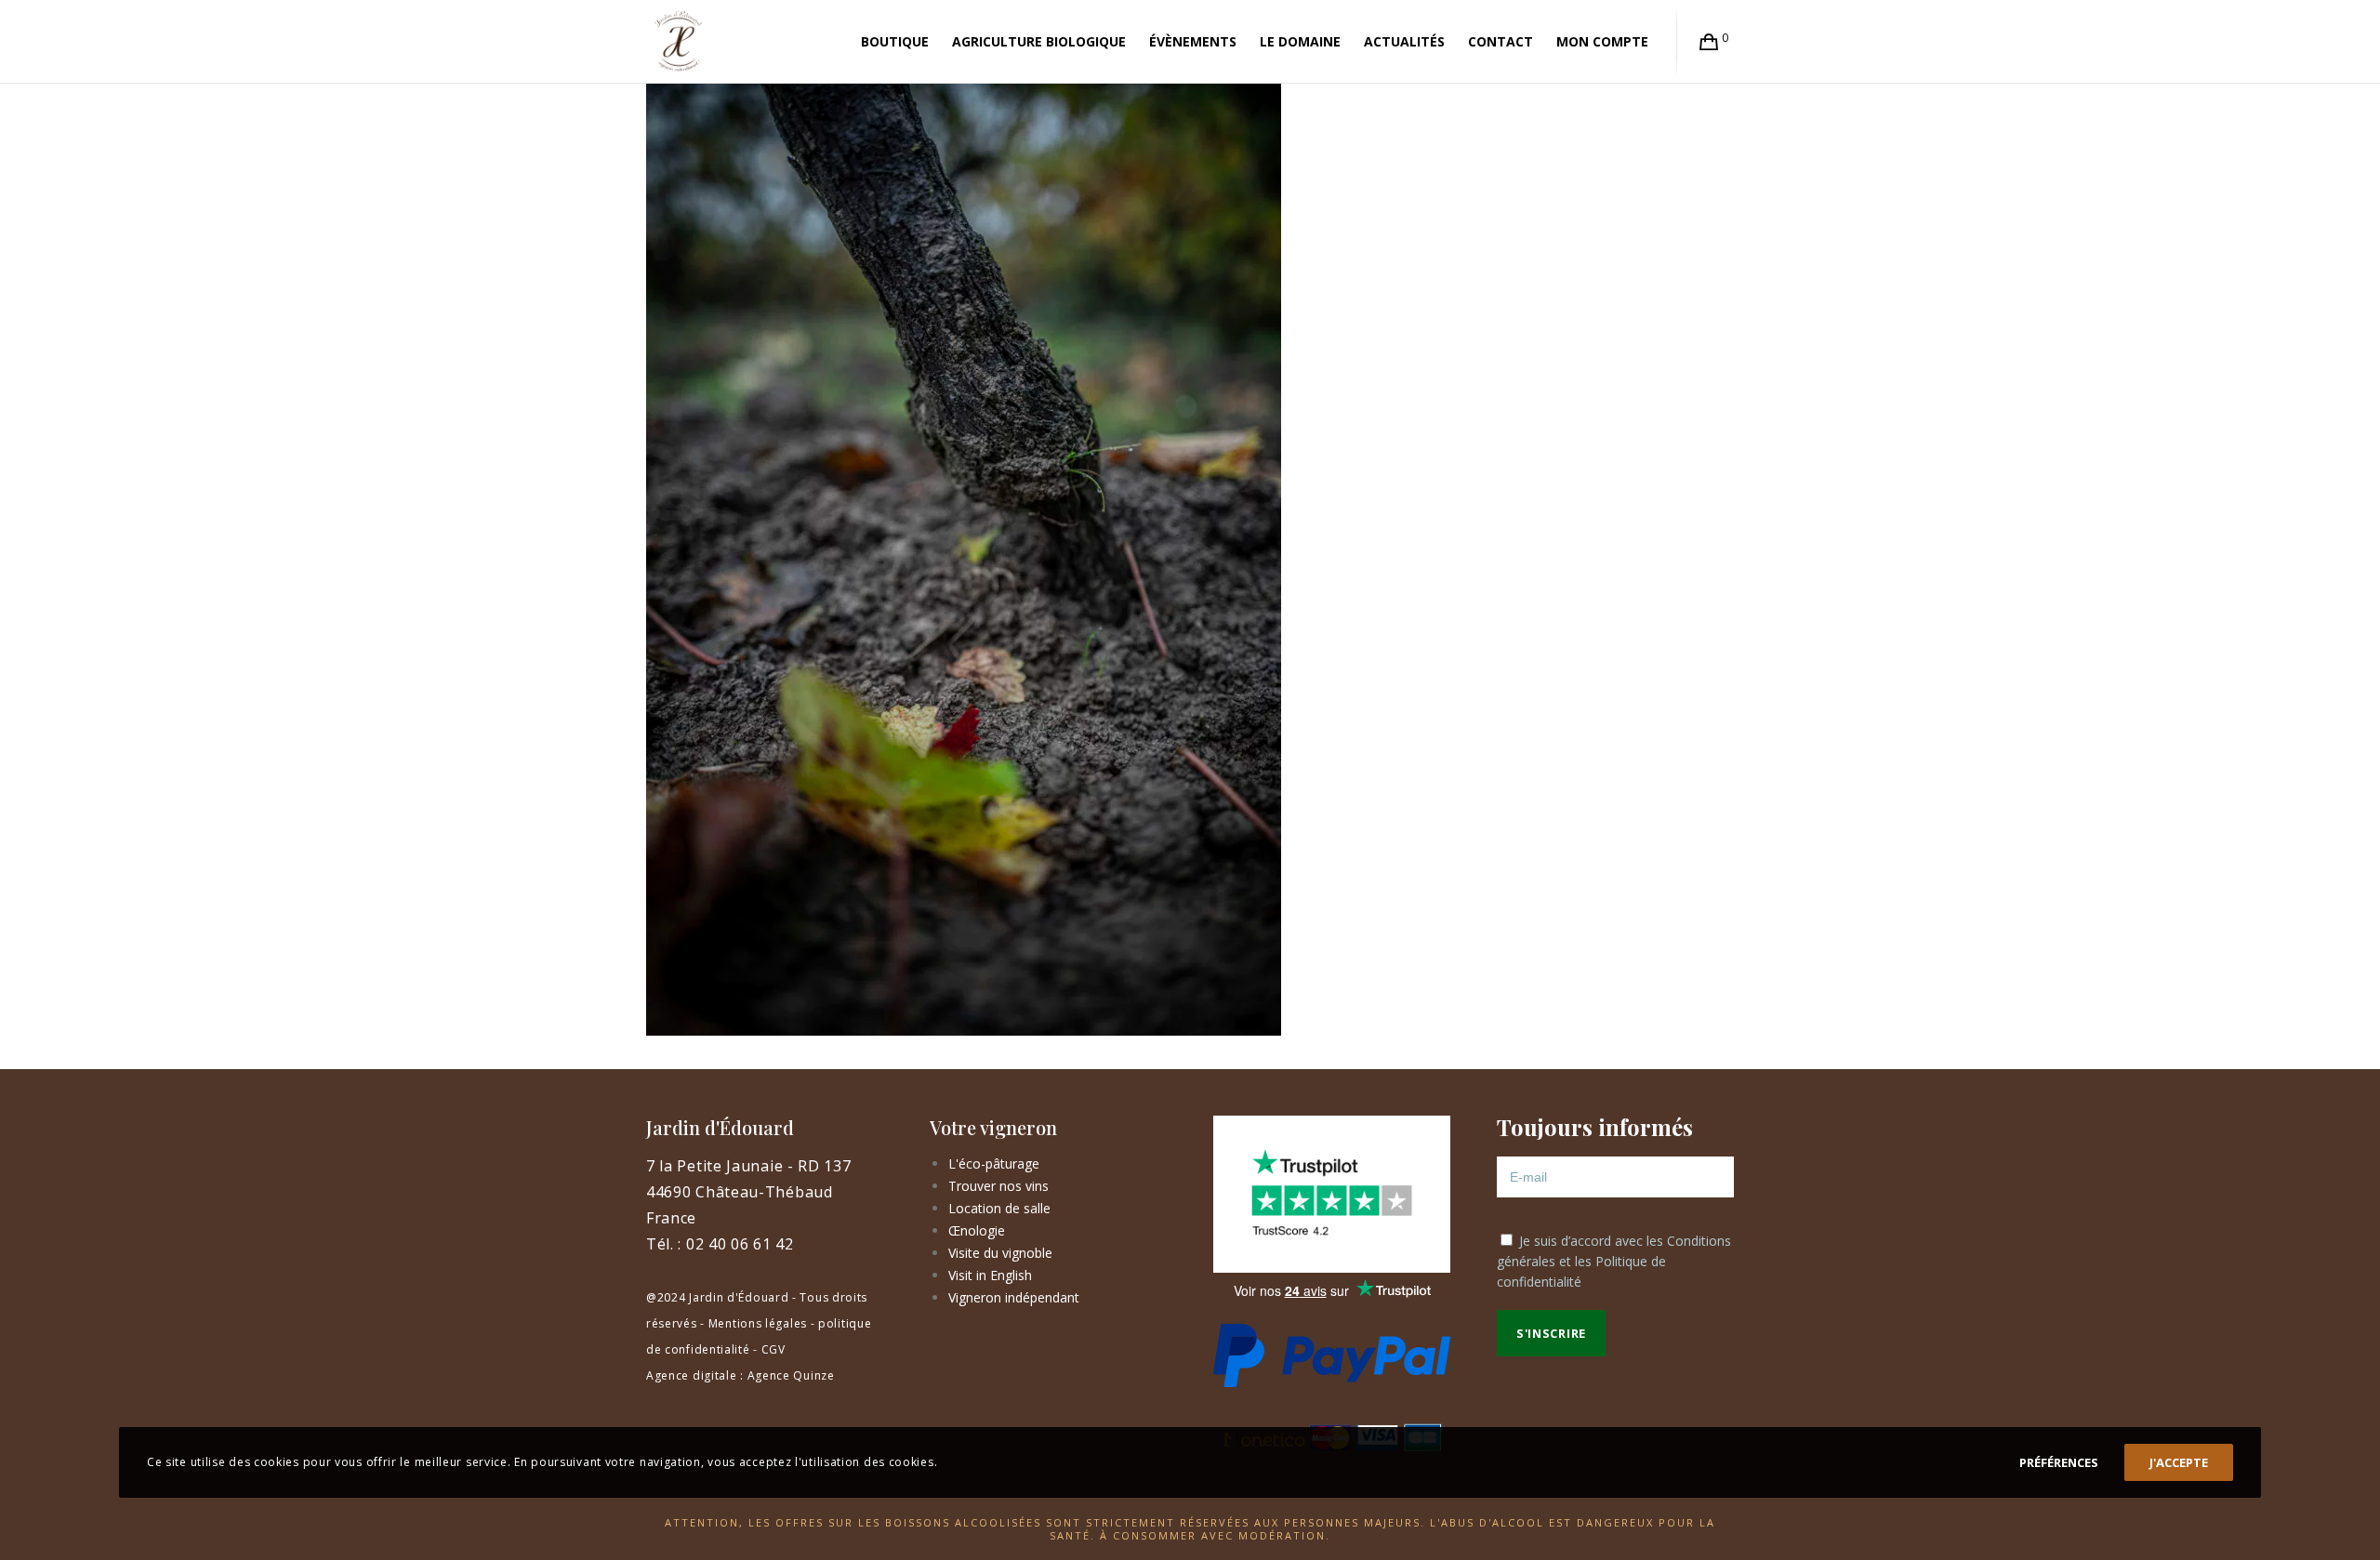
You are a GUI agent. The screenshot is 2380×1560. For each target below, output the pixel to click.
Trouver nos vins (998, 1186)
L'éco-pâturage (994, 1163)
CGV (773, 1349)
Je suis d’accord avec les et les (1614, 1261)
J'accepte (2179, 1462)
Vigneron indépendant (1014, 1297)
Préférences (2059, 1462)
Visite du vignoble (1000, 1253)
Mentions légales (758, 1323)
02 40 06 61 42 (740, 1244)
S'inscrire (1551, 1333)
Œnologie (977, 1230)
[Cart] (1709, 42)
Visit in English (990, 1275)
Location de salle (999, 1208)
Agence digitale (692, 1375)
